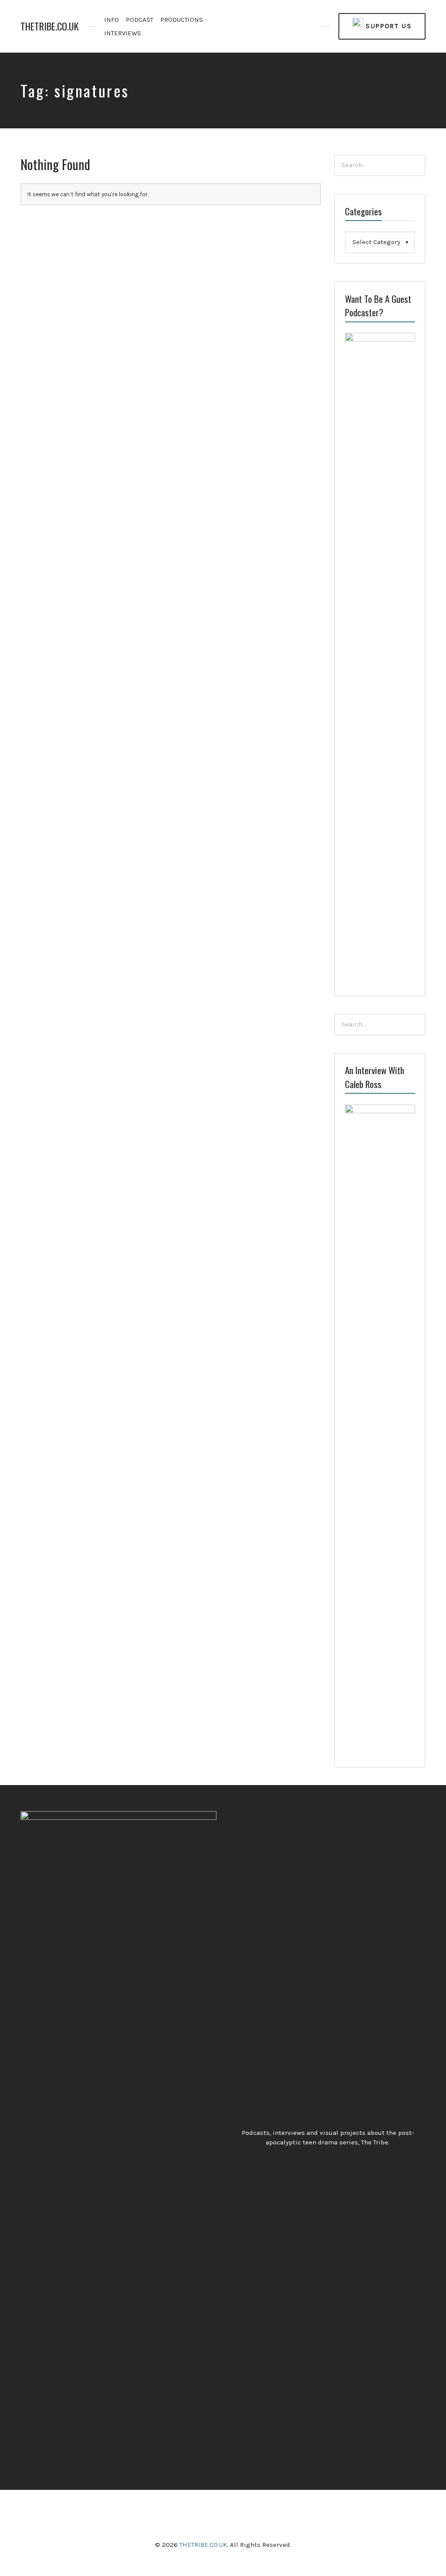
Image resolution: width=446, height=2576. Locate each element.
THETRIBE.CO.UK (50, 26)
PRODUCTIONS (182, 20)
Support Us (388, 26)
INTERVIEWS (123, 33)
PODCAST (140, 20)
